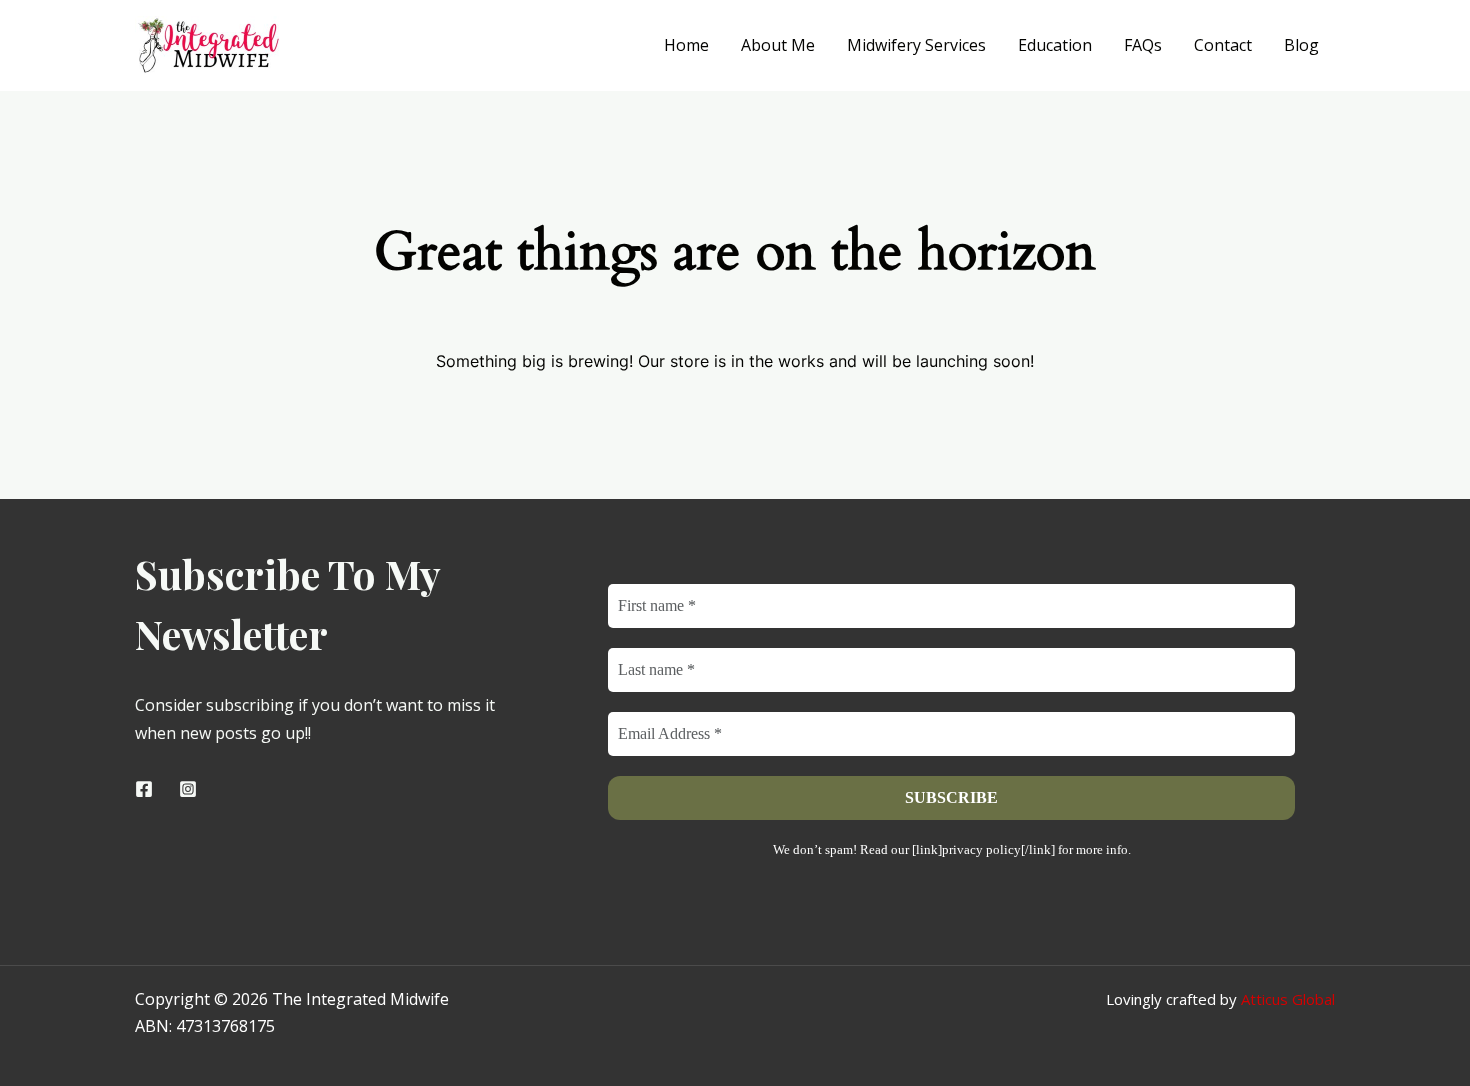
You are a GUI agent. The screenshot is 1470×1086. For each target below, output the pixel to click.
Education (1055, 45)
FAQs (1143, 45)
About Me (778, 45)
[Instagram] (188, 789)
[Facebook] (144, 789)
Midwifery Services (916, 45)
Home (686, 45)
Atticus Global (1288, 999)
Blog (1301, 45)
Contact (1223, 45)
